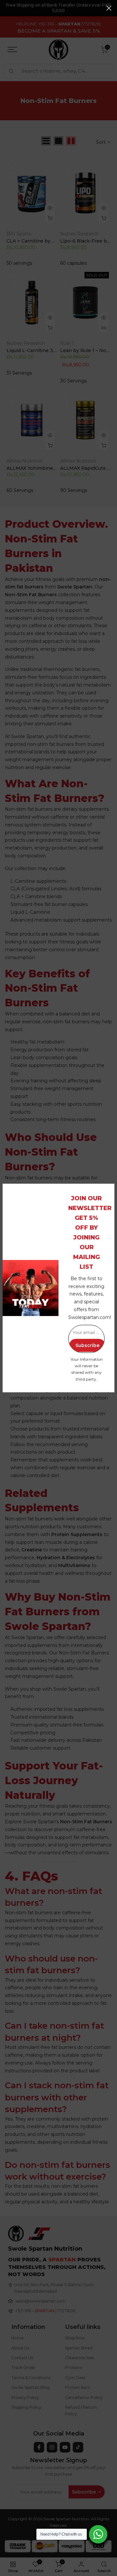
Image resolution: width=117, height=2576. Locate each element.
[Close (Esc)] (109, 8)
